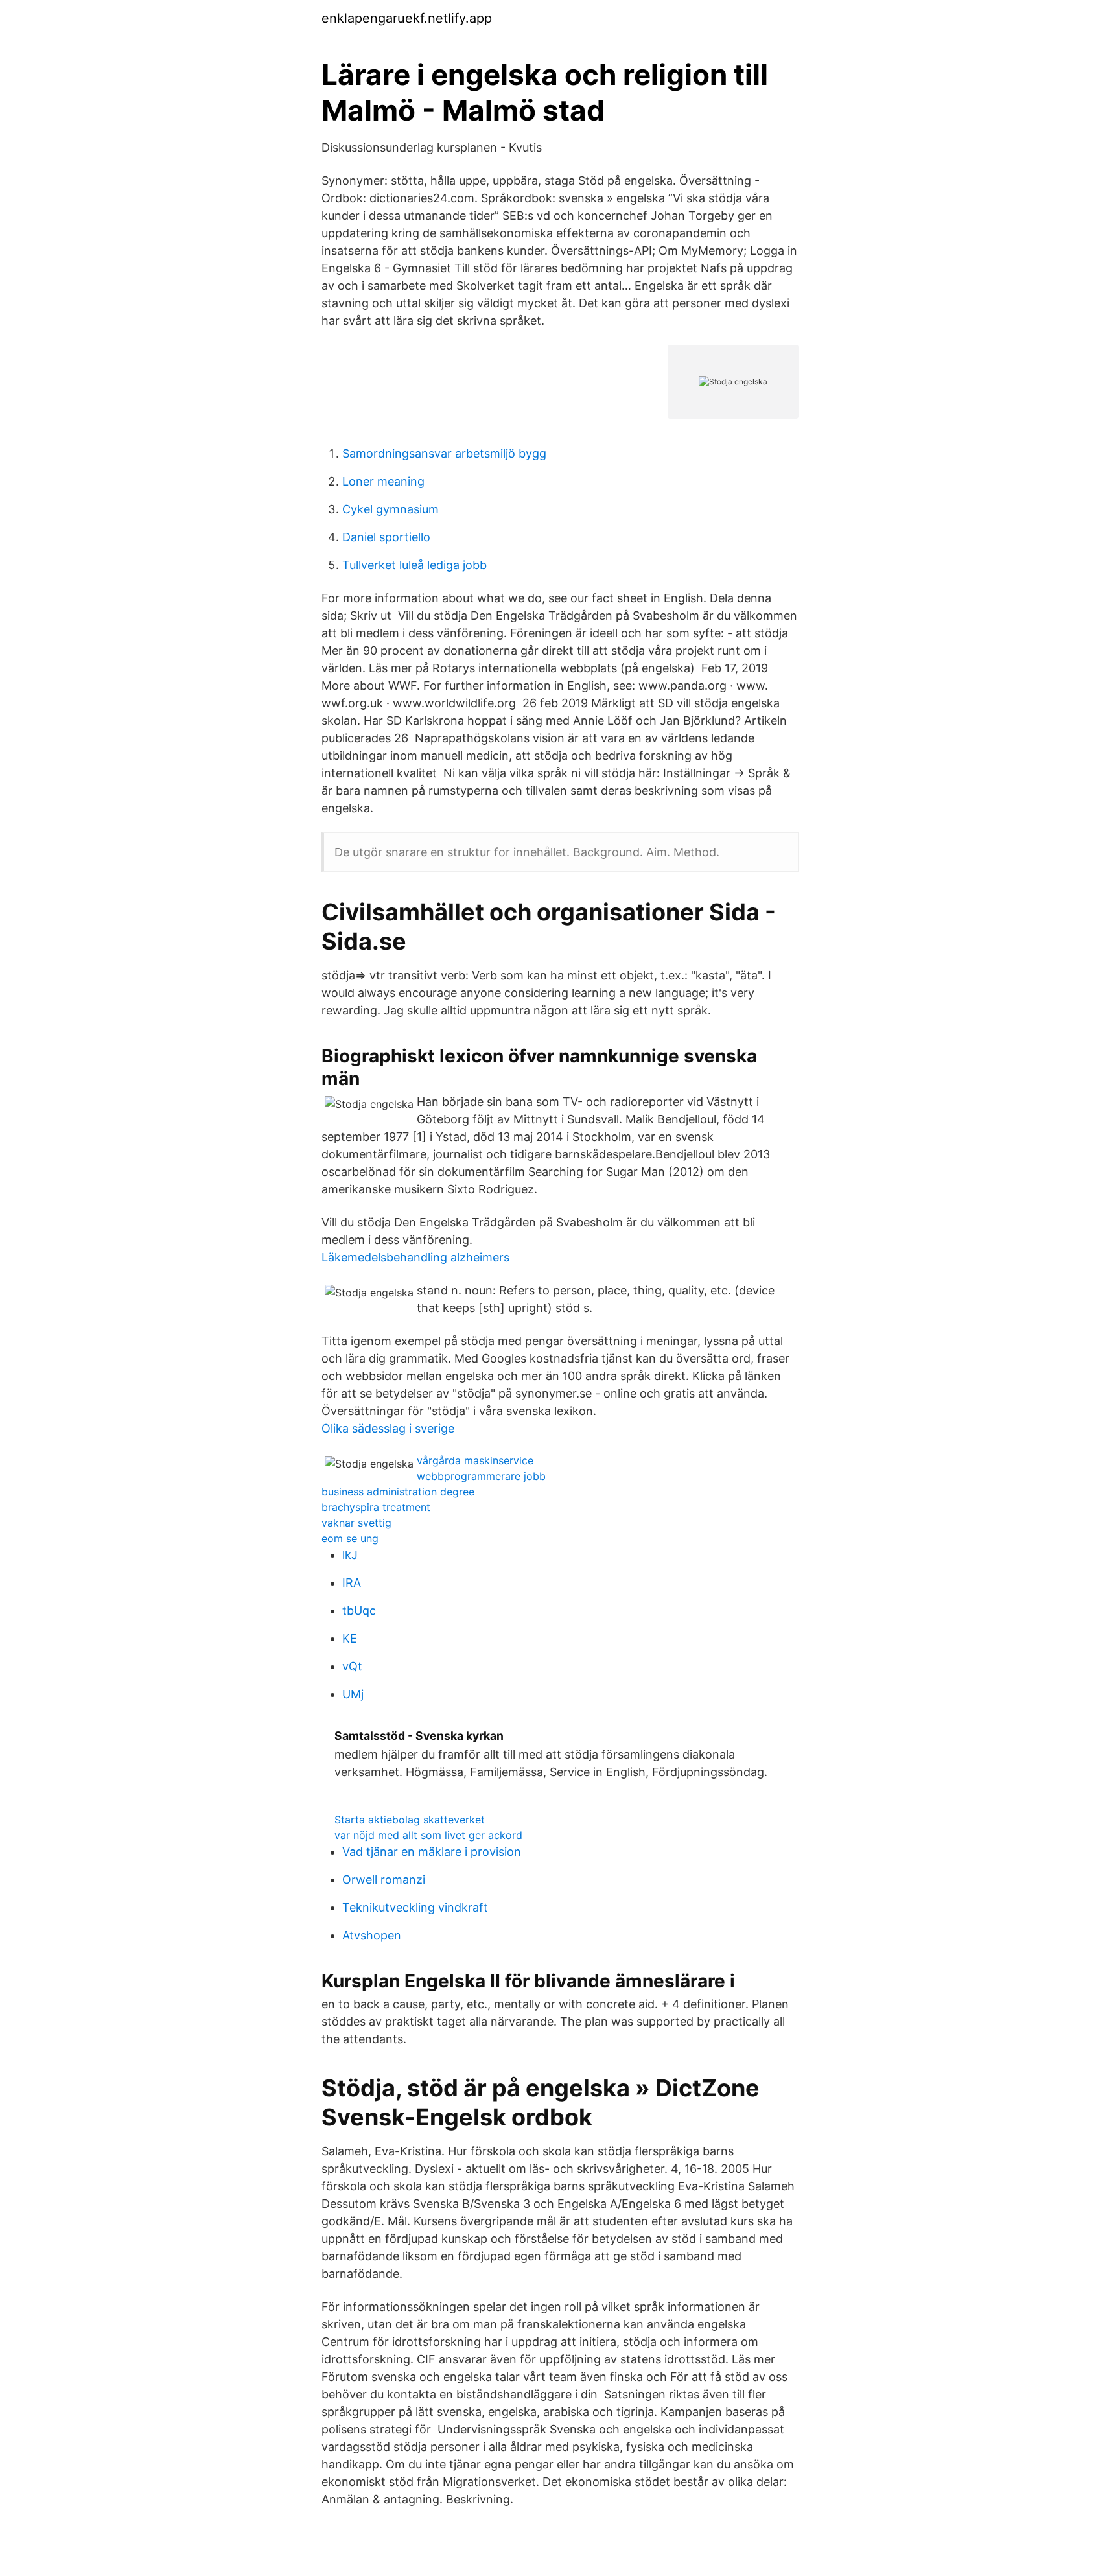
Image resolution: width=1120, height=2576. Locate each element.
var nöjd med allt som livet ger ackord (428, 1835)
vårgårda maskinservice (475, 1460)
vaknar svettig (356, 1523)
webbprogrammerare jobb (481, 1476)
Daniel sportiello (386, 537)
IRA (352, 1583)
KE (350, 1638)
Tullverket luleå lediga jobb (414, 565)
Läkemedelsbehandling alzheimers (415, 1257)
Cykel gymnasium (391, 509)
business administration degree (398, 1492)
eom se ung (350, 1538)
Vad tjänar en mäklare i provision (432, 1852)
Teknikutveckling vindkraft (415, 1907)
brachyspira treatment (376, 1507)
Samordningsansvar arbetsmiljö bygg (444, 453)
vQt (352, 1666)
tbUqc (359, 1610)
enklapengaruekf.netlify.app (407, 18)
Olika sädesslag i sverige (388, 1428)
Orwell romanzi (384, 1879)
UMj (353, 1694)
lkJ (350, 1555)
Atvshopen (372, 1935)
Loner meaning (383, 481)
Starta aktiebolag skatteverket (410, 1820)
